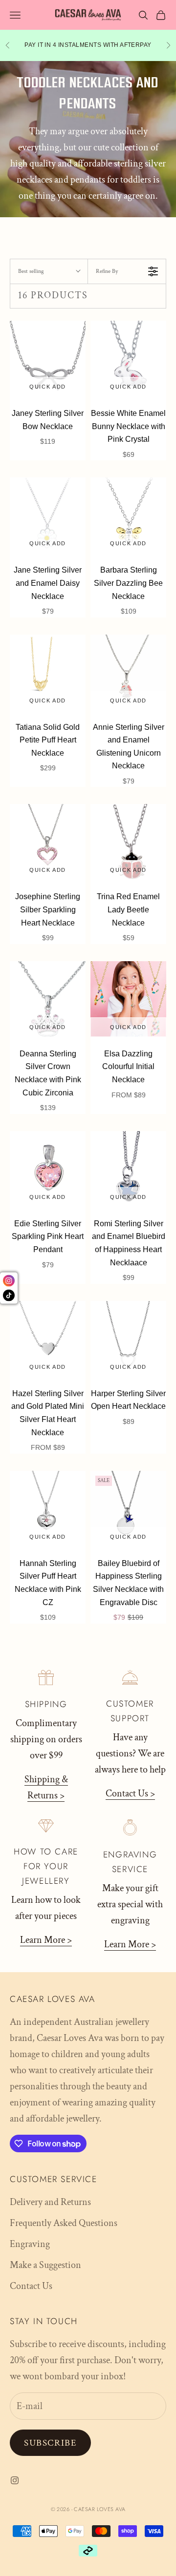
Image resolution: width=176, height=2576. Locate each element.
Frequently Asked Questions (64, 2223)
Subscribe (50, 2443)
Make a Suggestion (45, 2265)
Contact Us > (130, 1793)
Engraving (30, 2244)
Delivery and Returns (50, 2202)
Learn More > (46, 1940)
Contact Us (31, 2286)
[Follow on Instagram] (15, 2480)
